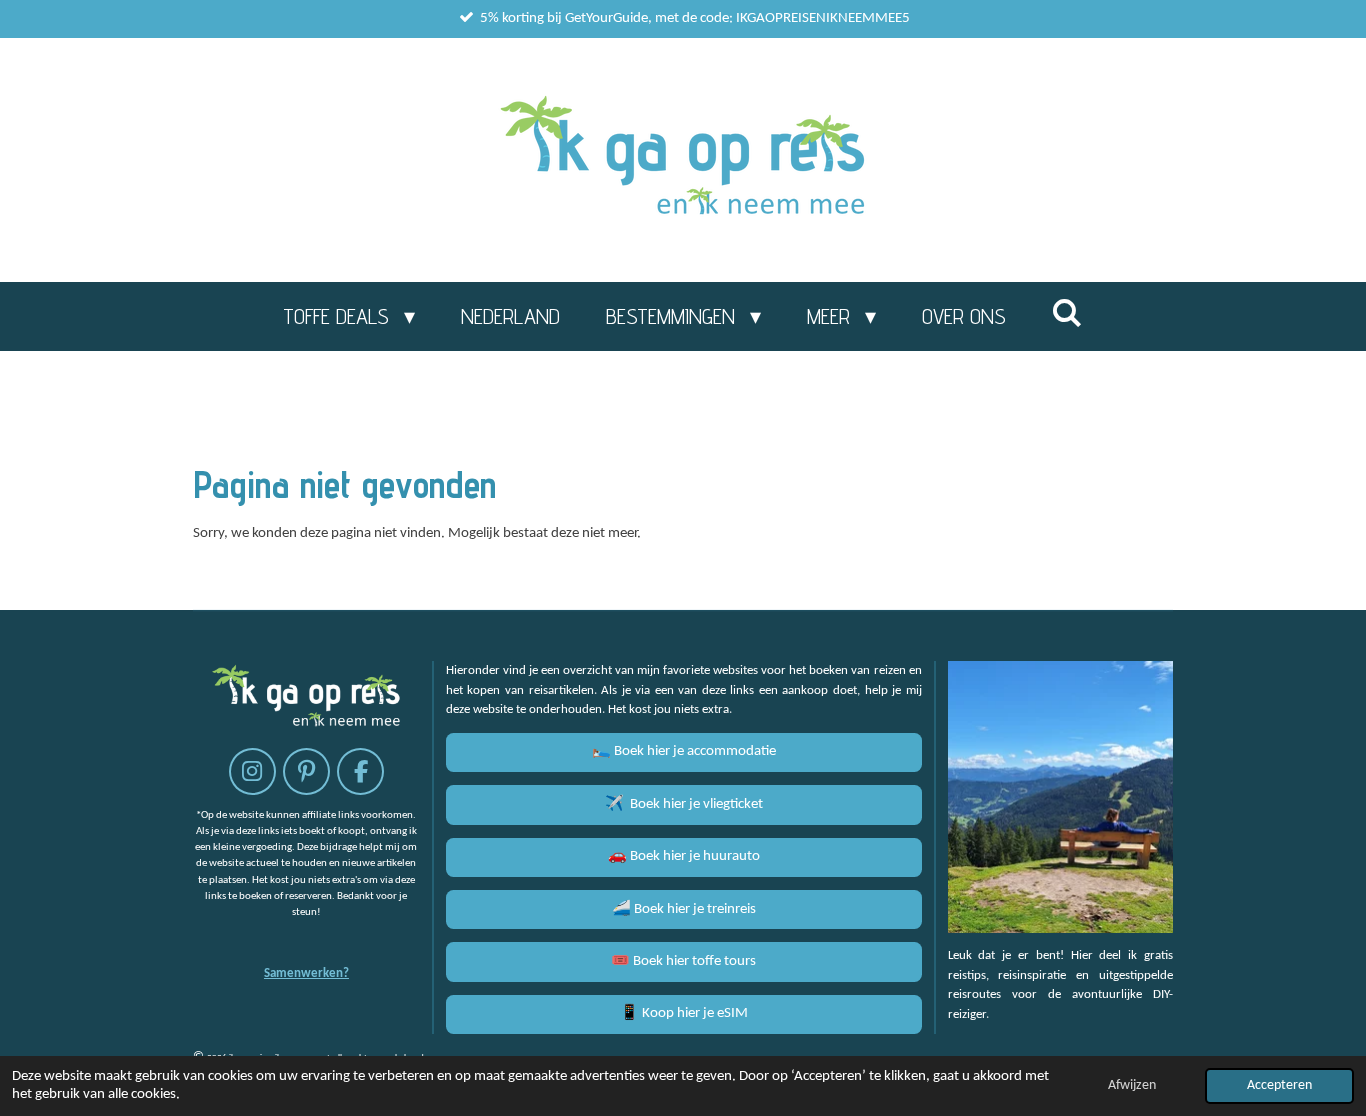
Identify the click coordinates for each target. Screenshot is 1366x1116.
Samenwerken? (306, 973)
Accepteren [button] (1279, 1085)
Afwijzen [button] (1132, 1085)
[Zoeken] (1067, 313)
